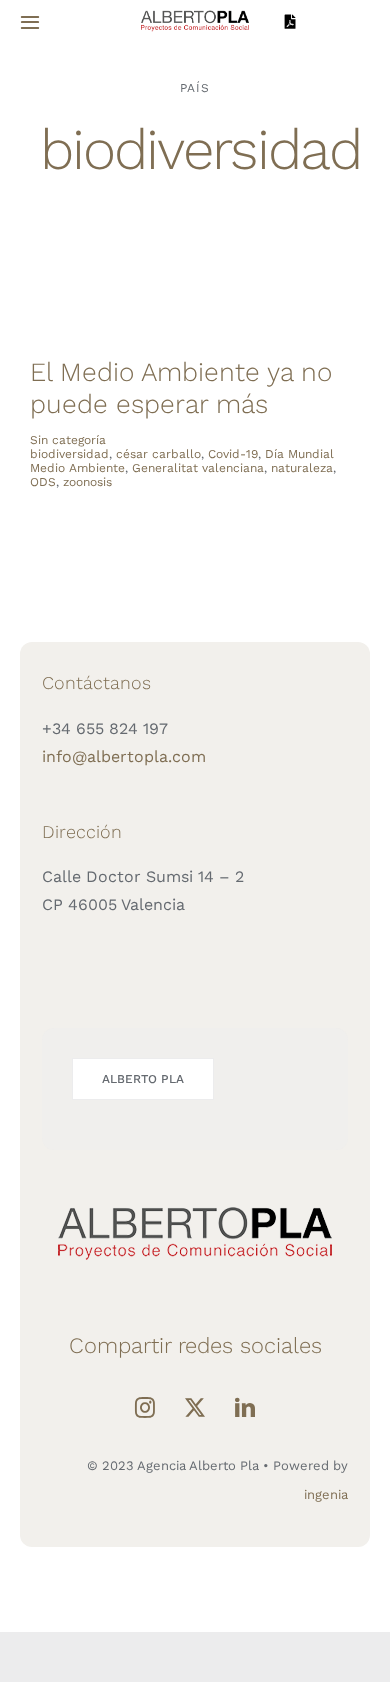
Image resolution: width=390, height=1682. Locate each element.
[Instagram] (145, 1408)
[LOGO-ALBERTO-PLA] (194, 13)
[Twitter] (195, 1408)
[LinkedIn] (245, 1408)
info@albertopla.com (124, 756)
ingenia (326, 1494)
